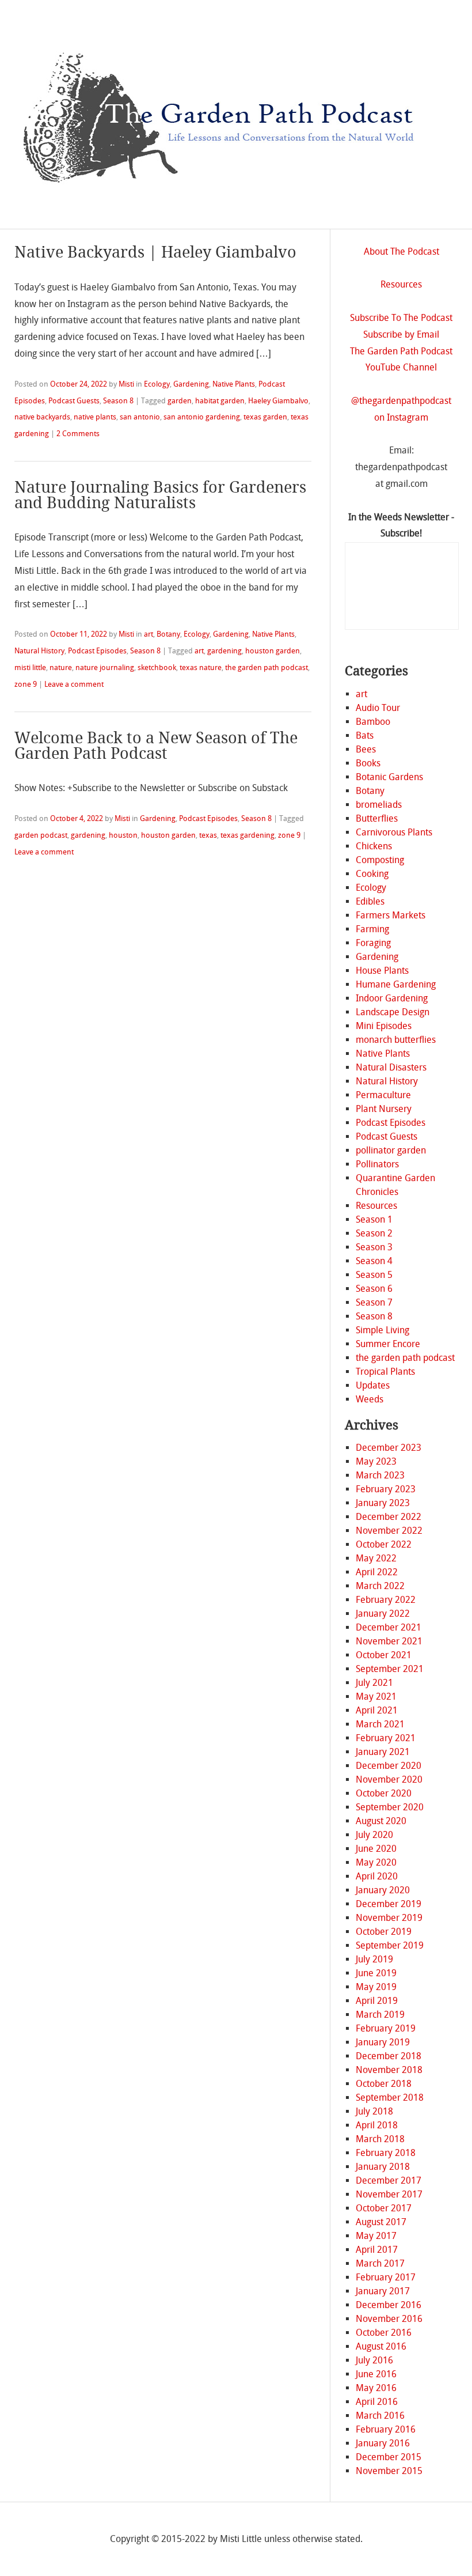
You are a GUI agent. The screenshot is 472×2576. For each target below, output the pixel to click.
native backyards (42, 417)
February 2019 (386, 2028)
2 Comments (78, 434)
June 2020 (376, 1849)
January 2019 (383, 2042)
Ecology (157, 384)
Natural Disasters (391, 1067)
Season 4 (374, 1261)
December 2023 (389, 1448)
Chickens (374, 846)
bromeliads (379, 805)
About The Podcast (401, 251)
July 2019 (374, 1959)
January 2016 (383, 2443)
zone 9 (26, 684)
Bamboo (373, 722)
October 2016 (384, 2333)
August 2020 (381, 1821)
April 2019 (377, 2001)
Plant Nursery (384, 1109)
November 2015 (389, 2471)
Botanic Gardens (389, 777)
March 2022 (380, 1586)
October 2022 (384, 1544)
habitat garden (220, 401)
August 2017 (381, 2222)
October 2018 (384, 2084)
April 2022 (377, 1572)
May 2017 (376, 2236)
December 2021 (389, 1627)
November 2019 (389, 1918)
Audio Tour (378, 708)
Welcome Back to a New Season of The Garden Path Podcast (156, 746)
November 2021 (389, 1641)
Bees (366, 749)
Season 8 (118, 401)
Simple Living (382, 1330)
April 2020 (377, 1876)
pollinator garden (391, 1150)
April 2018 (377, 2125)
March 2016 (380, 2416)
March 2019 (380, 2015)
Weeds (370, 1399)
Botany (168, 634)
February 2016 (386, 2429)
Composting (380, 860)
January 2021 (383, 1752)
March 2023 (380, 1475)
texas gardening (248, 835)
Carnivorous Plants (394, 832)
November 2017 (389, 2194)
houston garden (273, 651)
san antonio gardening (202, 417)
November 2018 (389, 2070)
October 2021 (384, 1655)
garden (180, 401)
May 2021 (376, 1696)
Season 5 (374, 1275)
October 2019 (384, 1932)
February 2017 (386, 2277)
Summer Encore (388, 1344)
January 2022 (383, 1614)
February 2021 (386, 1738)
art (149, 634)
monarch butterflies (396, 1040)
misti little (30, 667)
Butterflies (377, 818)
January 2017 (383, 2291)
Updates (373, 1385)
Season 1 (374, 1219)
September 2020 (390, 1807)
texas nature (201, 667)
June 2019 (376, 1973)
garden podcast (41, 835)
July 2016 (374, 2360)
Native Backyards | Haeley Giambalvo (155, 252)
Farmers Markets (391, 915)
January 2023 (383, 1503)
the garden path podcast (267, 667)
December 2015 (389, 2457)
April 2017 (377, 2250)
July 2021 (374, 1683)
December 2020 (389, 1766)
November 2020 (389, 1779)
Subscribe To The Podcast (401, 318)
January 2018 (383, 2167)
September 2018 (390, 2098)
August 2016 (381, 2346)
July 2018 (374, 2111)
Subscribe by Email (401, 334)
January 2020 (383, 1890)
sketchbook (157, 667)
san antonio (140, 417)
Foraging (373, 943)
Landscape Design (393, 1012)
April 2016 (377, 2402)
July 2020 (374, 1835)
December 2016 (389, 2305)
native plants (95, 417)
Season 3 (374, 1247)
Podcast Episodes (97, 651)
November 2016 (389, 2319)
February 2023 (386, 1489)
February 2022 (386, 1600)
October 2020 (384, 1793)
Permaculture (383, 1095)
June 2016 (376, 2374)
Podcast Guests (74, 401)
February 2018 (386, 2153)
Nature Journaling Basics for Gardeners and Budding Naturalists (160, 495)
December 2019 (389, 1904)
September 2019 (390, 1945)
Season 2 (374, 1233)
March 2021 (380, 1724)
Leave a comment (74, 684)
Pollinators (377, 1164)
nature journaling (105, 667)
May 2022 (376, 1558)
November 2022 (389, 1531)
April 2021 (377, 1710)
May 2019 (376, 1987)
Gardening (191, 384)
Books (368, 763)
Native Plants (234, 384)
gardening (224, 651)
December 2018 (389, 2056)
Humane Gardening (396, 984)
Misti (126, 384)
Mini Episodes (384, 1026)
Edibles (370, 901)
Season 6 (374, 1289)
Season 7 (374, 1302)
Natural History (39, 651)
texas (208, 835)
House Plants (382, 971)
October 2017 (384, 2208)
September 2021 (390, 1669)
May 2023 (376, 1461)
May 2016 (376, 2388)
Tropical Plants (385, 1372)
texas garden (265, 417)
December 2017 (389, 2180)
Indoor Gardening (392, 998)
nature (61, 667)
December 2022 (389, 1517)
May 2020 (376, 1862)
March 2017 (380, 2263)
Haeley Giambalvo (278, 401)
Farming (372, 929)
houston (123, 835)
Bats (365, 735)
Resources (401, 284)
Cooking (372, 874)
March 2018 (380, 2139)
